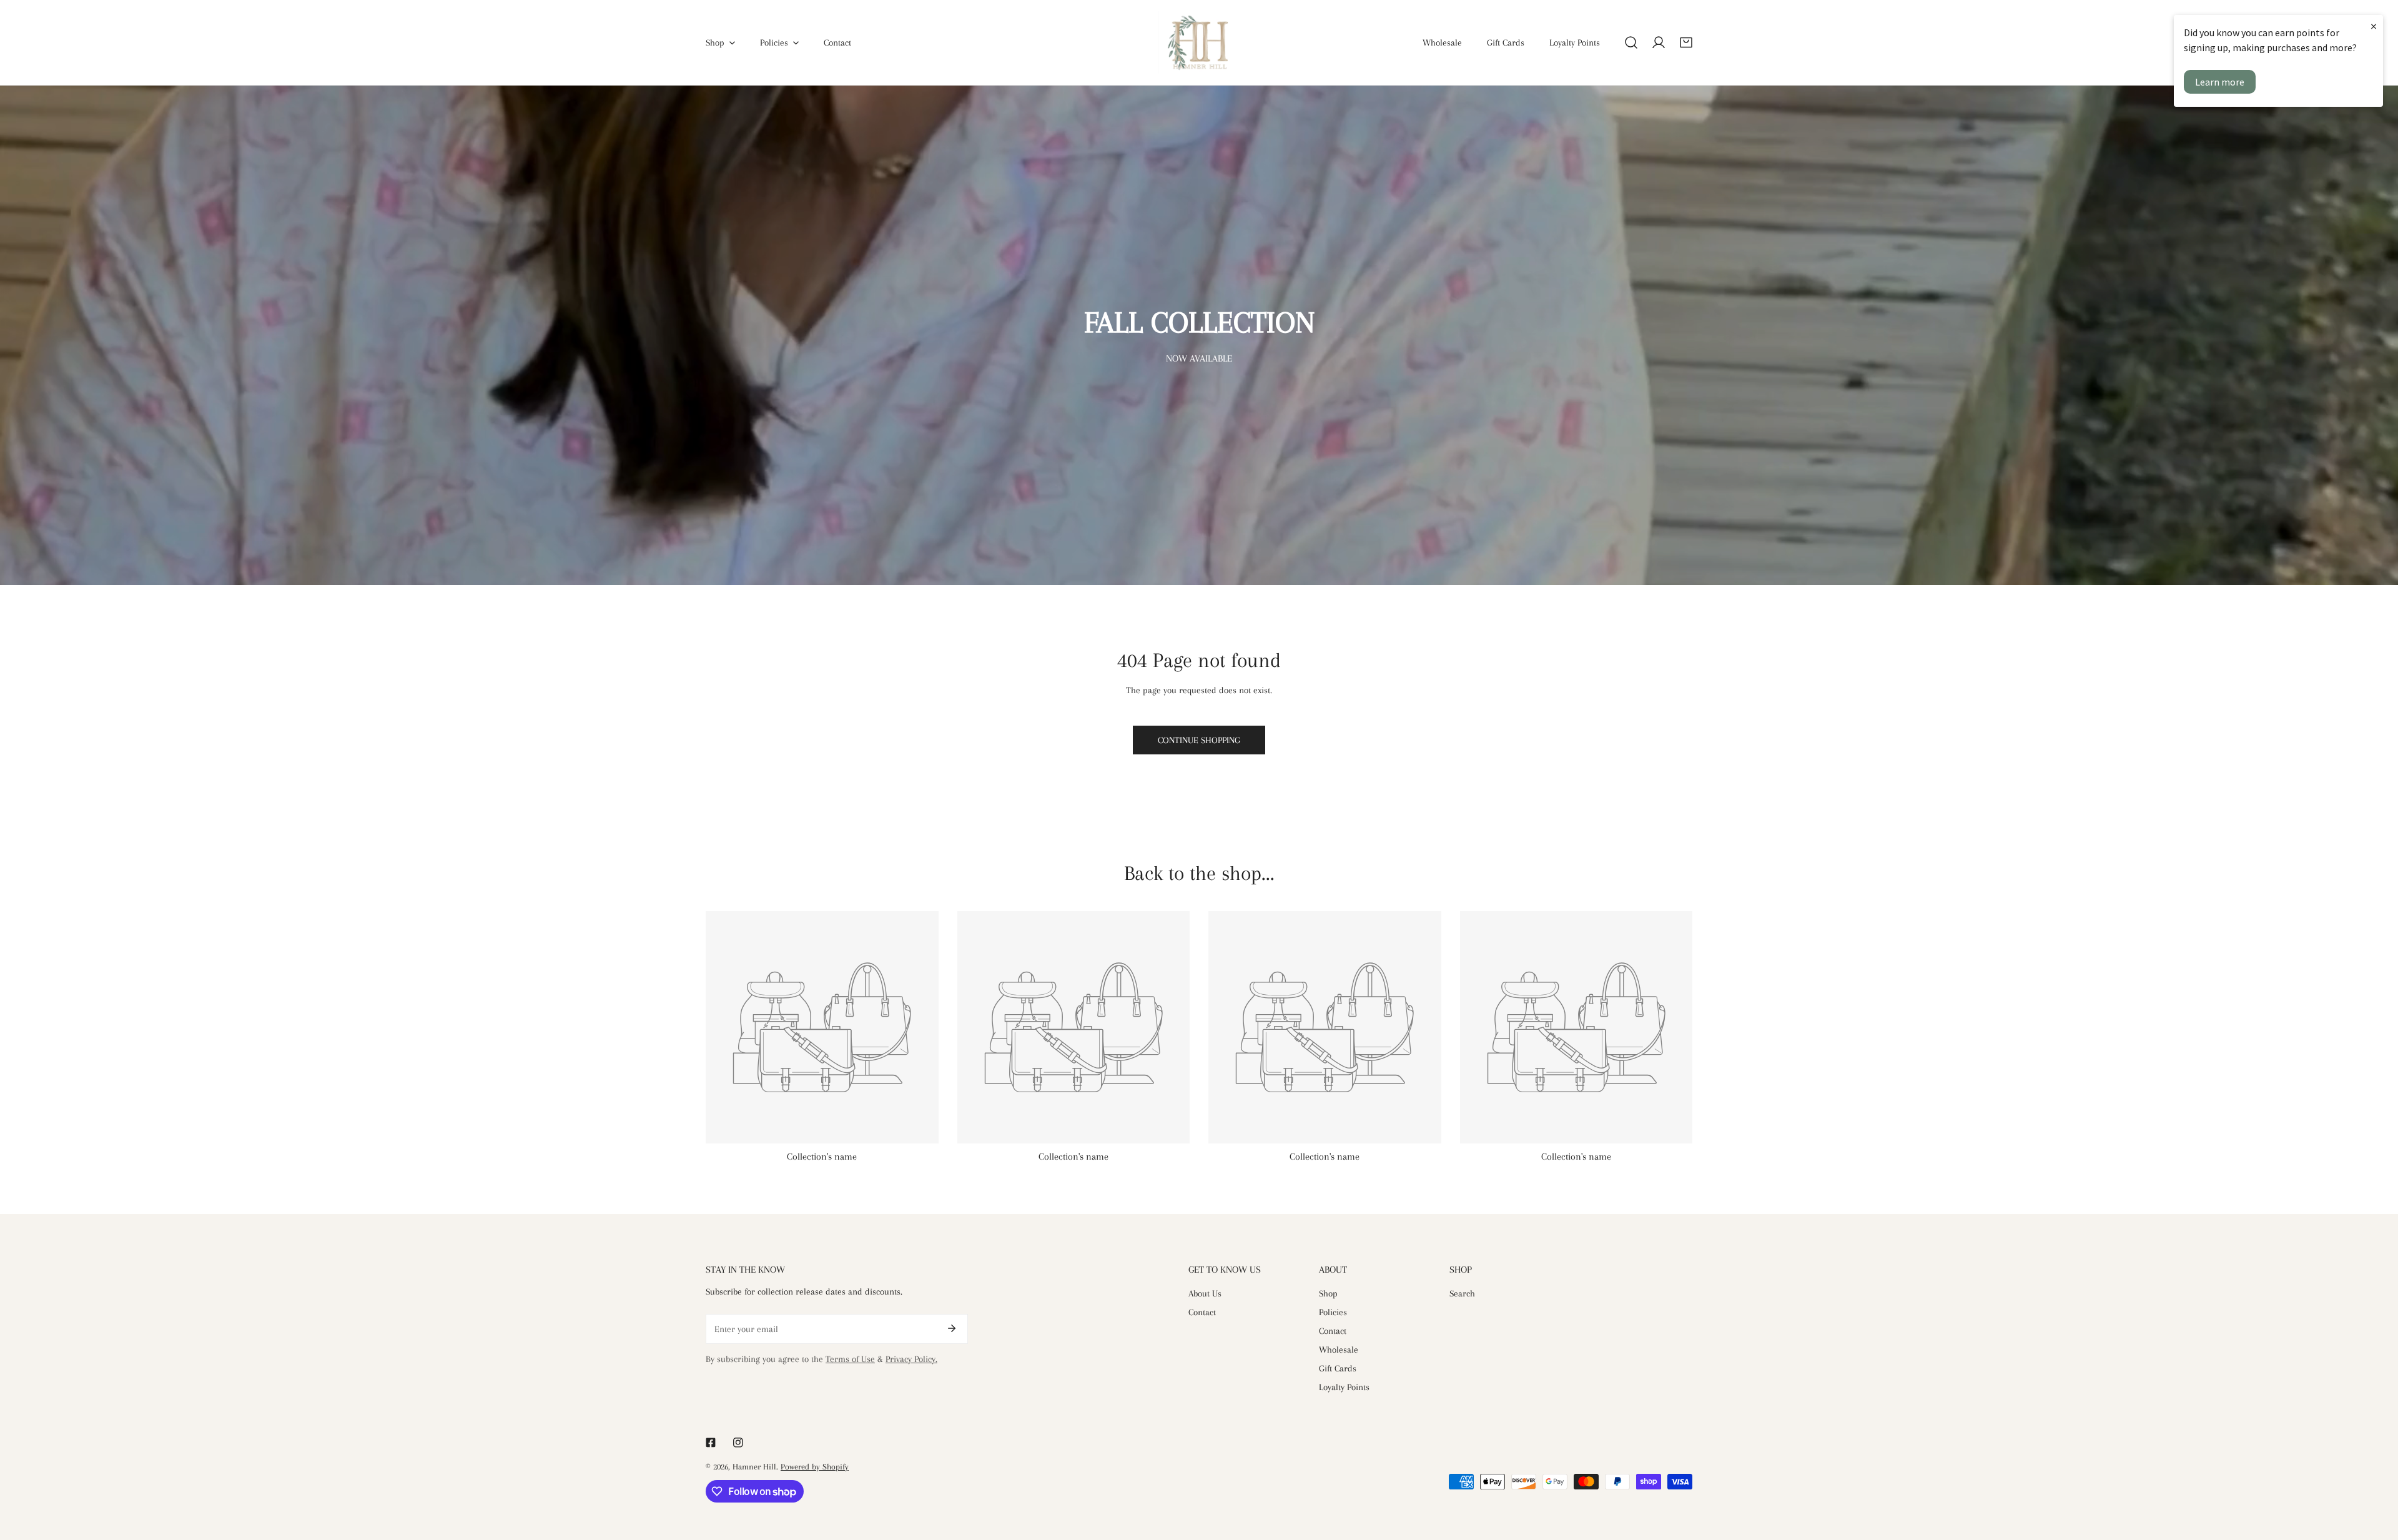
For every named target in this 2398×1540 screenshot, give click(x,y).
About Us (1205, 1293)
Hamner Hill (754, 1467)
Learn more (2220, 82)
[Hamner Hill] (1199, 42)
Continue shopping (1199, 740)
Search (1462, 1293)
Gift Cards (1338, 1368)
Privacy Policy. (911, 1359)
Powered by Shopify (815, 1467)
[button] (1686, 42)
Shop (1328, 1293)
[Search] (1631, 42)
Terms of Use (850, 1359)
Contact (1202, 1312)
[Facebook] (711, 1443)
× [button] (2374, 26)
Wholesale (1339, 1350)
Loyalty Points (1344, 1387)
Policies (1333, 1312)
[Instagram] (738, 1443)
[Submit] (952, 1328)
